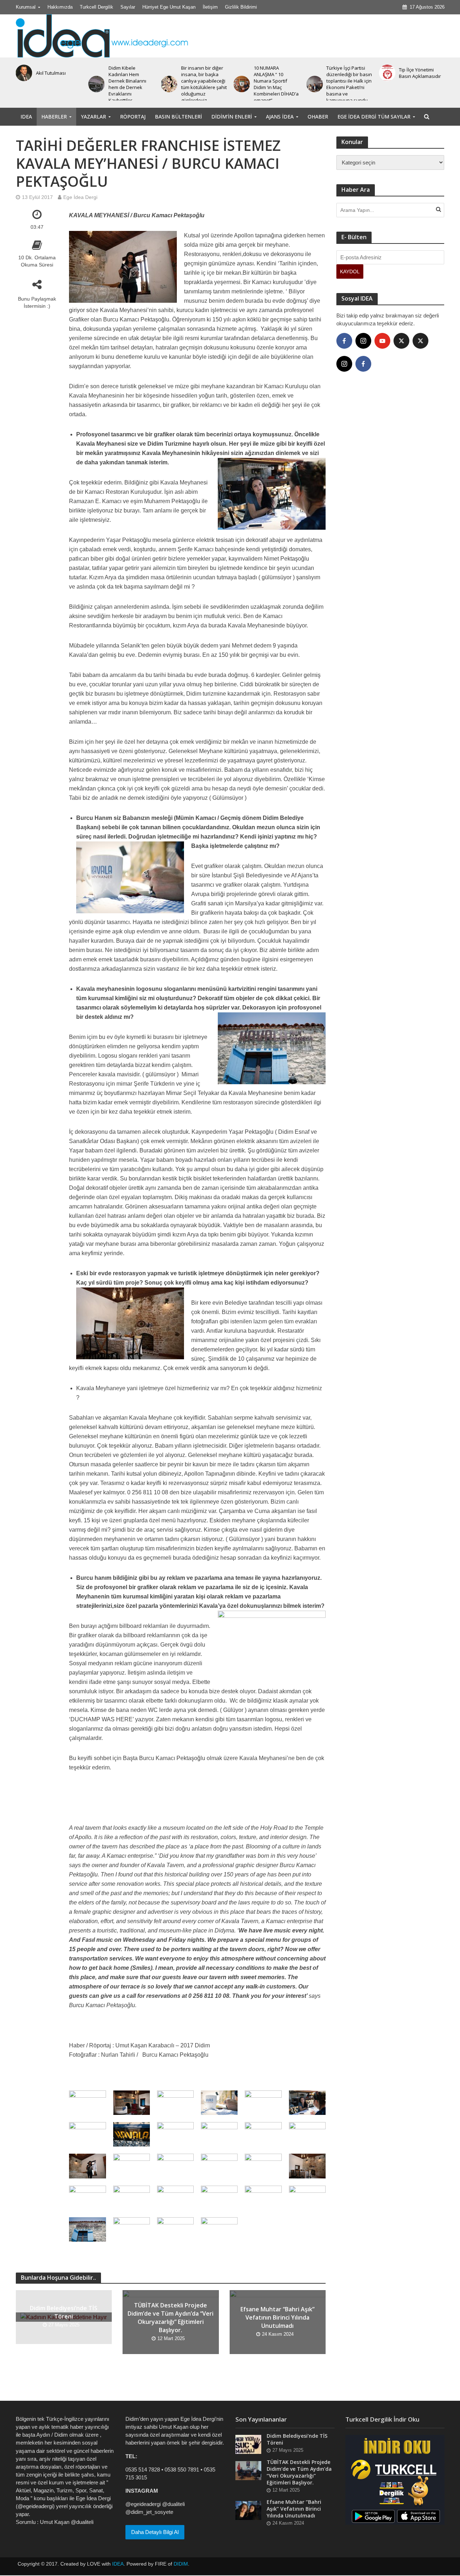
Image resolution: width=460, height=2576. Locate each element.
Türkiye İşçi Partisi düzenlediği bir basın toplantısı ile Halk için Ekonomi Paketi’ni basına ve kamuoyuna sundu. (349, 84)
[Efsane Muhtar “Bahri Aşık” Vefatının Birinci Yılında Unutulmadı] (248, 2510)
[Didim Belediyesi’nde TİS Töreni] (248, 2444)
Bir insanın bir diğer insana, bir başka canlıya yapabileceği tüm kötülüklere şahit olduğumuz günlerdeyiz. (204, 84)
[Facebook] (344, 341)
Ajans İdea (280, 117)
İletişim (210, 7)
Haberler (54, 117)
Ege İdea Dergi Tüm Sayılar (374, 117)
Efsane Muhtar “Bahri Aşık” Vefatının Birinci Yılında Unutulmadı (277, 2317)
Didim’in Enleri (232, 117)
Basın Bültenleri (178, 117)
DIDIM (181, 2564)
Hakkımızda (60, 7)
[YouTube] (382, 341)
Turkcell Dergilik (96, 7)
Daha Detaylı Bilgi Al (155, 2532)
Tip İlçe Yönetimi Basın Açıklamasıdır (420, 73)
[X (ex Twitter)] (401, 341)
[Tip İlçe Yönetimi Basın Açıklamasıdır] (386, 73)
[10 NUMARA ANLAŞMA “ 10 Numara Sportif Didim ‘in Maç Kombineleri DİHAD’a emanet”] (240, 84)
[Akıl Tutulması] (22, 73)
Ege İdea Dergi (80, 197)
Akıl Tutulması (51, 73)
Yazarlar (93, 117)
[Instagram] (363, 341)
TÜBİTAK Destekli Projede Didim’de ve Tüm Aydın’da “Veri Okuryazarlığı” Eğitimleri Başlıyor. (171, 2318)
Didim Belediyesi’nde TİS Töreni (64, 2312)
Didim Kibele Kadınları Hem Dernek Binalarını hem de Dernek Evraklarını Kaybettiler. (127, 84)
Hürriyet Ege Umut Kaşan (169, 7)
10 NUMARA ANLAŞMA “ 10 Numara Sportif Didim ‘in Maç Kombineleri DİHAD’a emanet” (276, 84)
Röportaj (133, 117)
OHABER (318, 117)
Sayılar (128, 7)
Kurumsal (26, 7)
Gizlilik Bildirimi (241, 7)
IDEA (26, 117)
